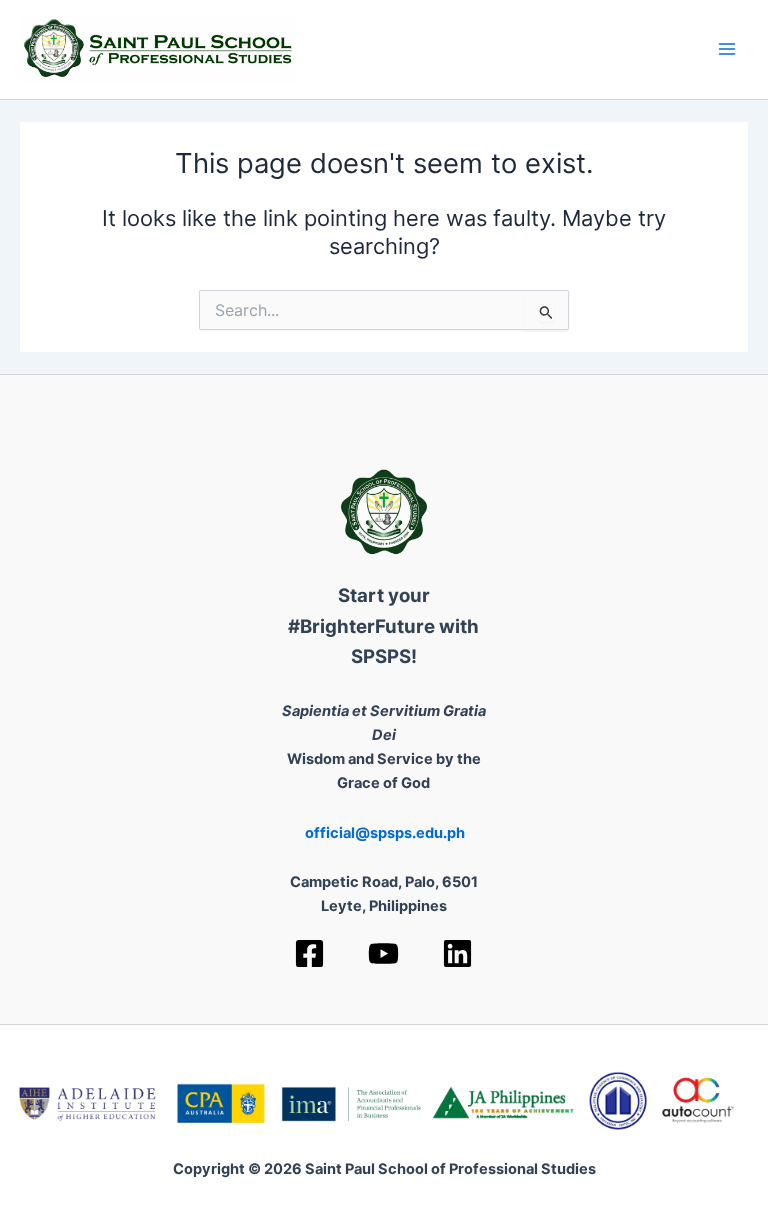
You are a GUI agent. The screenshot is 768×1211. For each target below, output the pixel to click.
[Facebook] (309, 953)
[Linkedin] (457, 953)
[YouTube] (383, 953)
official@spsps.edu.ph (385, 833)
